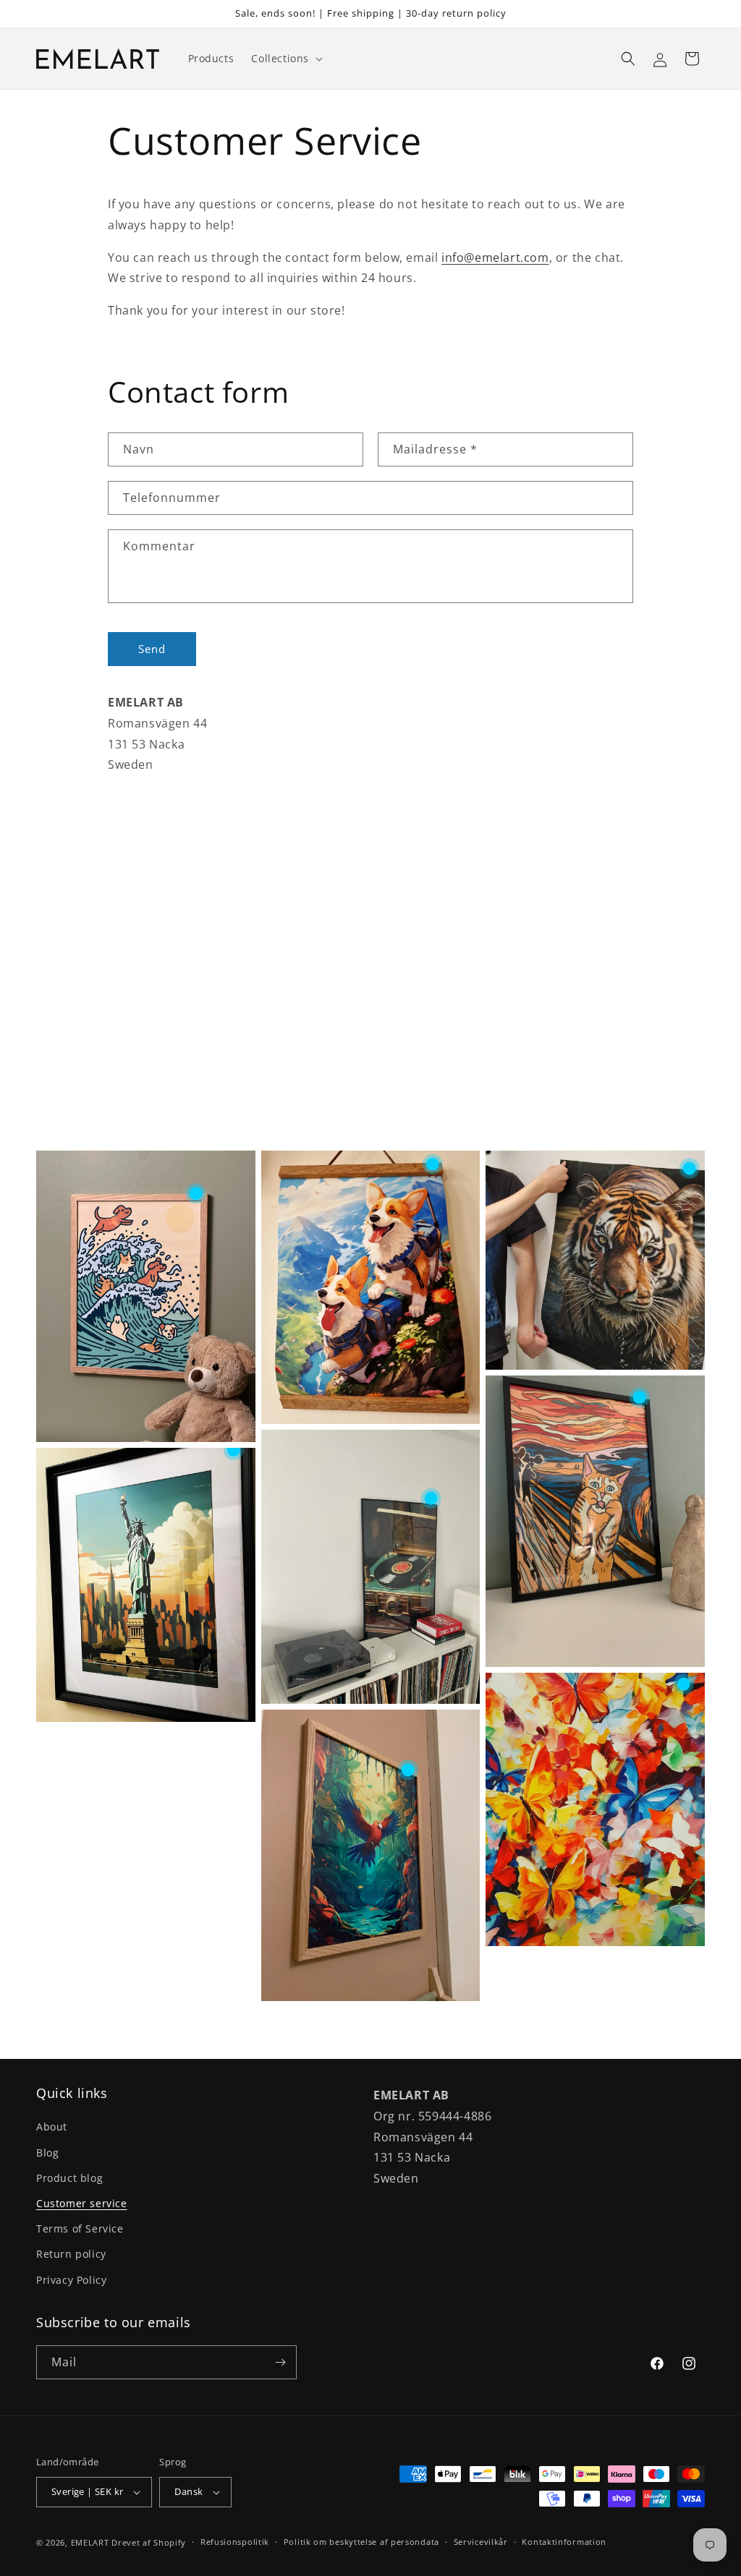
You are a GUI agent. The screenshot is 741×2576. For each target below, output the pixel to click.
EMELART (90, 2542)
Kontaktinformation (564, 2542)
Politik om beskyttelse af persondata (361, 2542)
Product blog (69, 2178)
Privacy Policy (71, 2280)
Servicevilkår (481, 2542)
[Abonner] (280, 2362)
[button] (285, 59)
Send (152, 649)
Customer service (82, 2203)
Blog (47, 2153)
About (52, 2127)
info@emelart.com (495, 257)
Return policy (71, 2254)
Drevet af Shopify (149, 2542)
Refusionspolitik (235, 2542)
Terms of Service (80, 2229)
